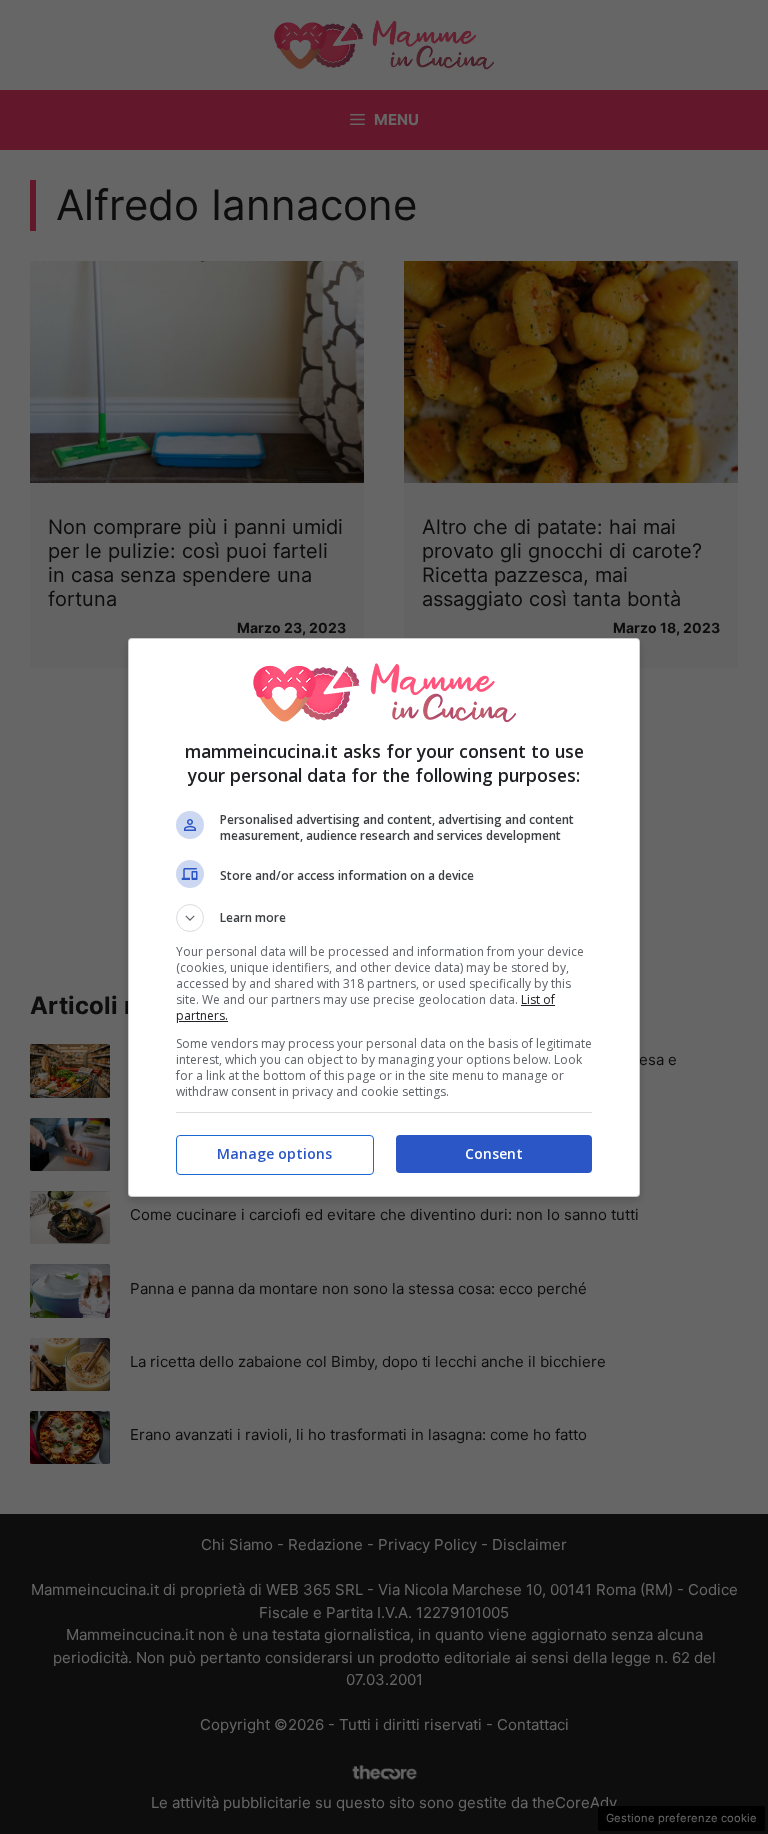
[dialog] (384, 917)
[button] (384, 918)
